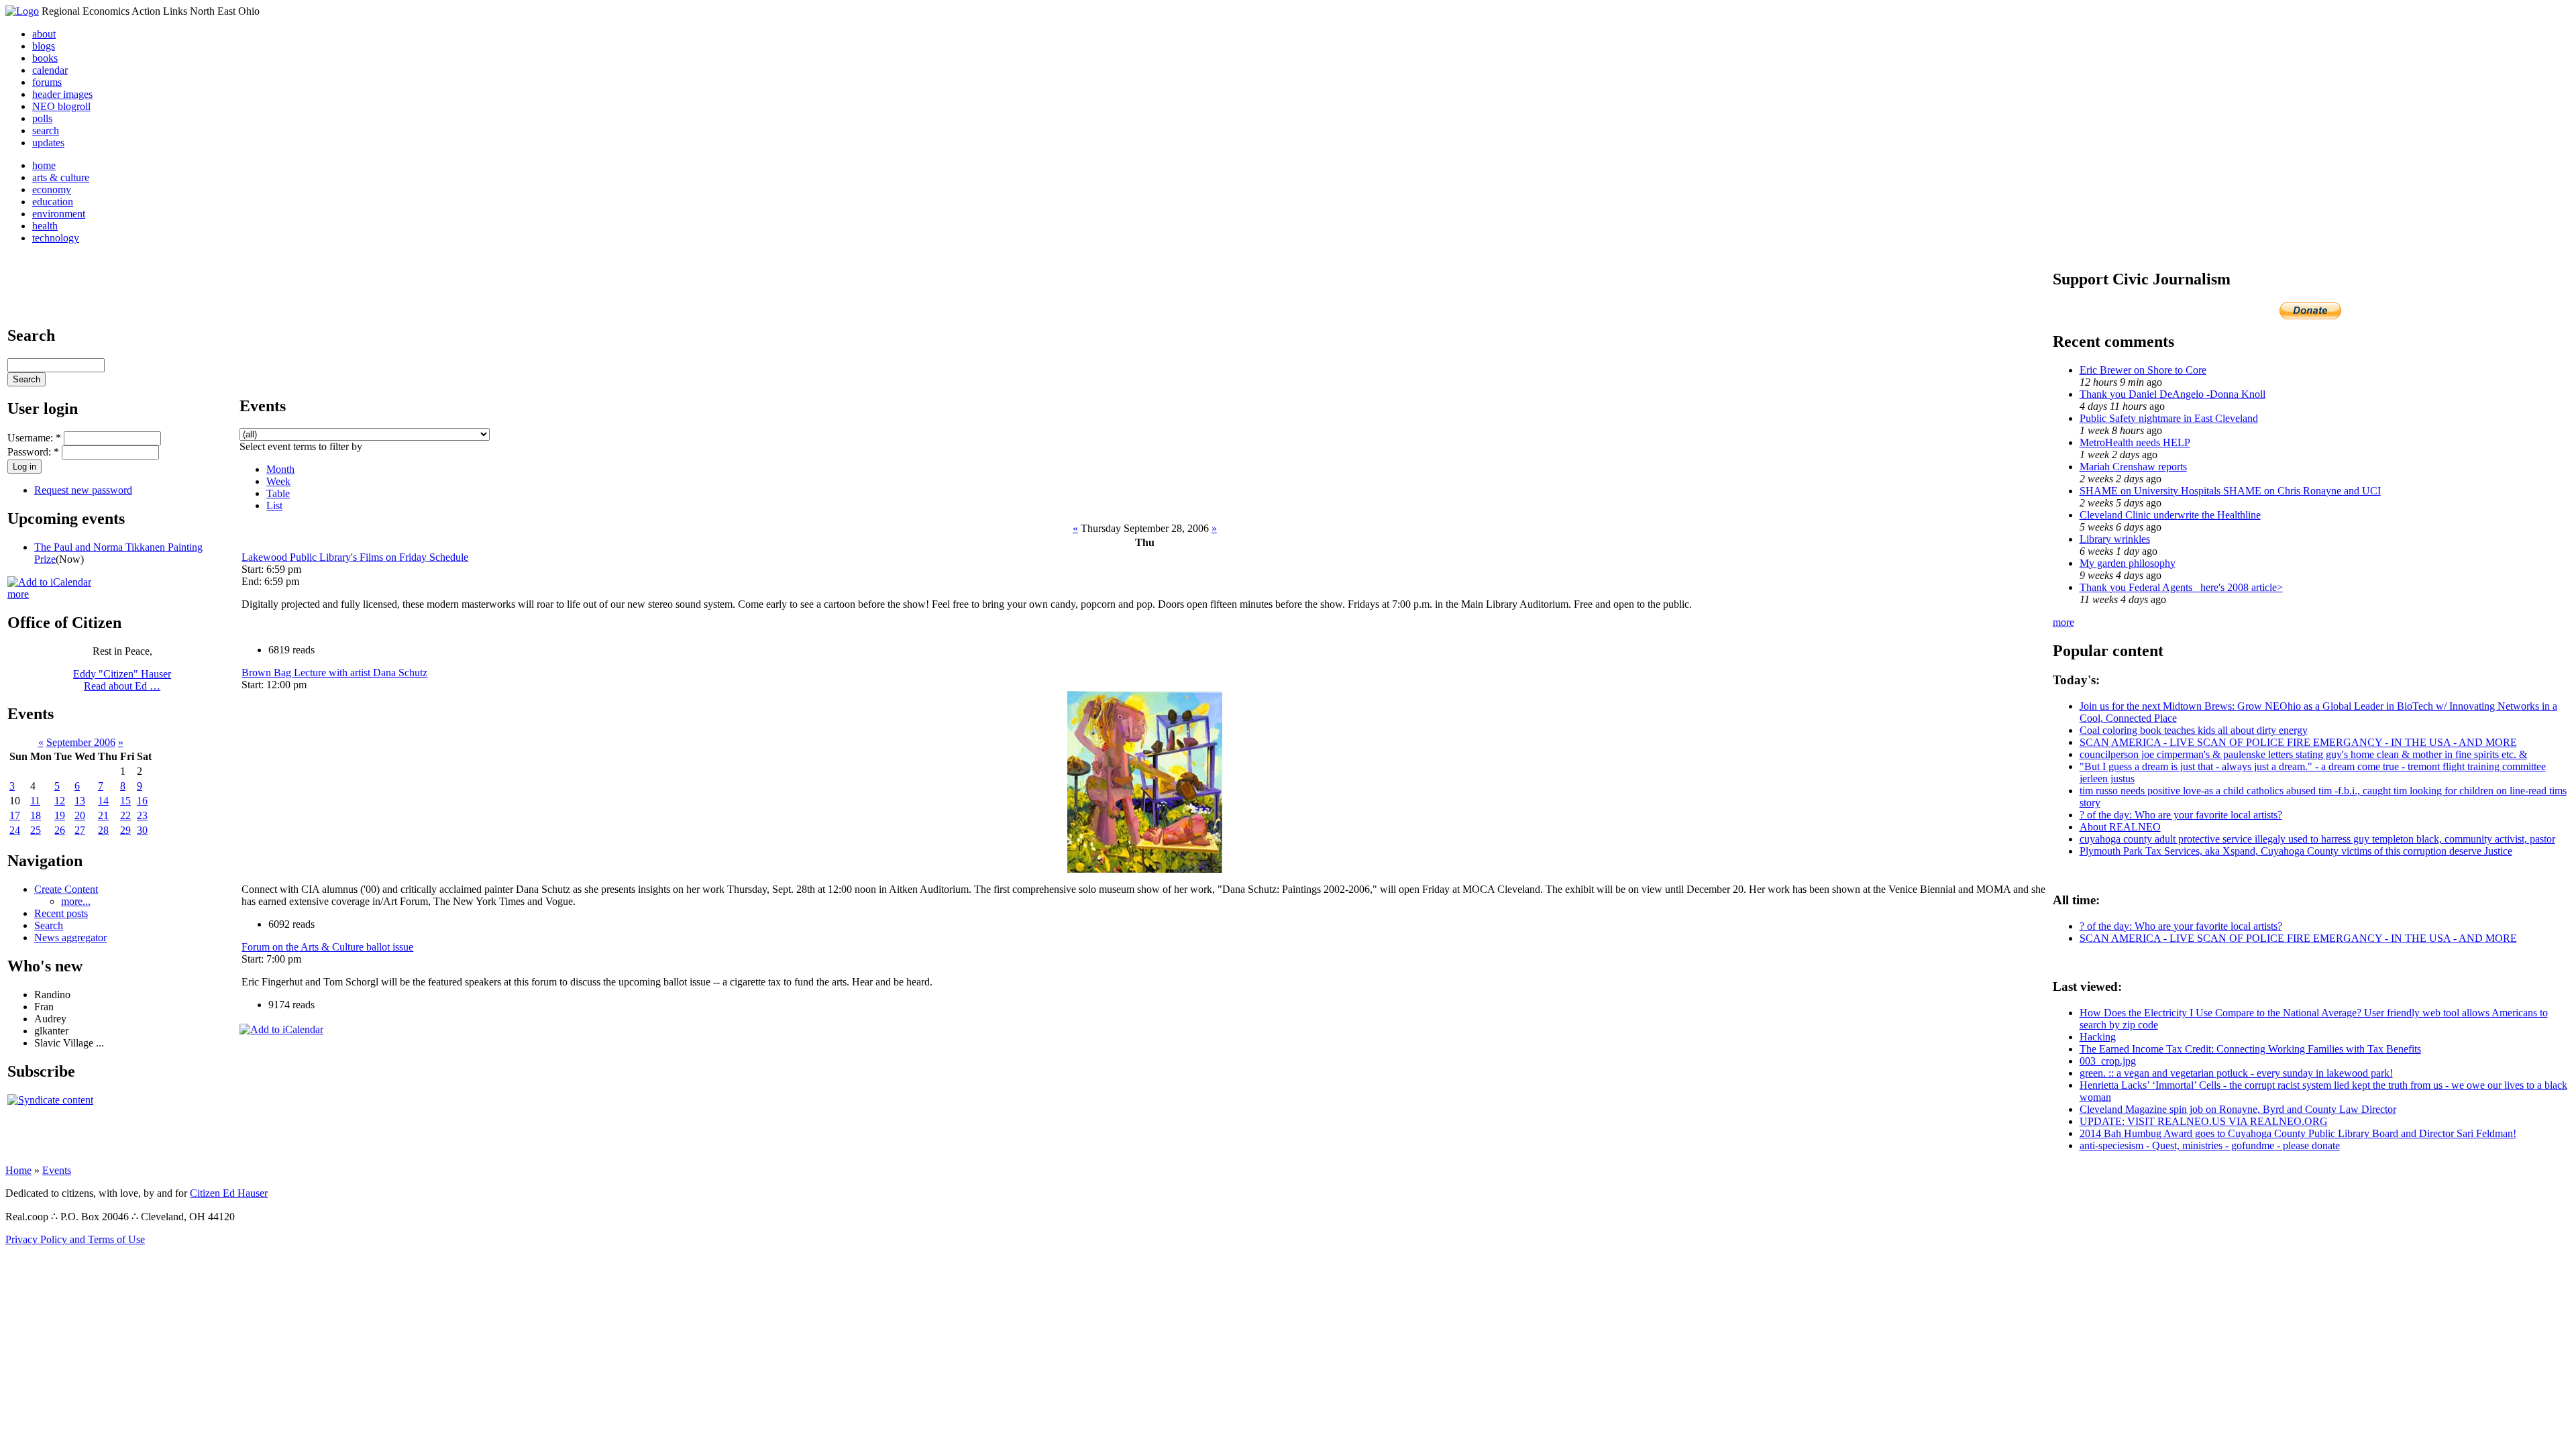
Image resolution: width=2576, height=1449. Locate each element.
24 (15, 830)
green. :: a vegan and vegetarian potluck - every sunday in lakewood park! (2236, 1073)
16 (142, 801)
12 (60, 801)
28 (103, 830)
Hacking (2098, 1037)
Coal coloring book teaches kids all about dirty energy (2194, 730)
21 (103, 815)
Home (18, 1170)
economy (52, 190)
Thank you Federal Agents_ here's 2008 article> (2181, 587)
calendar (50, 70)
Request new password (83, 490)
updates (48, 143)
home (44, 165)
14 (103, 801)
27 (80, 830)
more (18, 594)
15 (125, 801)
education (53, 202)
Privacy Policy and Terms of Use (75, 1239)
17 (15, 815)
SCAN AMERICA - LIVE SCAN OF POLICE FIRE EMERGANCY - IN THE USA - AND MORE (2298, 742)
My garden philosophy (2128, 563)
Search (49, 925)
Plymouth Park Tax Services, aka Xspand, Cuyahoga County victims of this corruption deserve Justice (2296, 851)
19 (60, 815)
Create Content (66, 889)
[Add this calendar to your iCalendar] (49, 582)
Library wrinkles (2115, 539)
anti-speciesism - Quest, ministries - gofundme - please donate (2210, 1145)
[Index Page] (22, 11)
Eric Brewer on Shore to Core (2143, 370)
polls (42, 118)
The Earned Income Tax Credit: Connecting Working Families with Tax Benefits (2250, 1049)
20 (80, 815)
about (44, 34)
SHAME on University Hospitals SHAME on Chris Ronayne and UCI (2230, 491)
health (45, 226)
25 (36, 830)
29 (125, 830)
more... (76, 901)
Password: (33, 452)
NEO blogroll (61, 106)
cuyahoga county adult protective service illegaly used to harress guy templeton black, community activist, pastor (2317, 839)
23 (142, 815)
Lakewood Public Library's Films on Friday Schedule (355, 557)
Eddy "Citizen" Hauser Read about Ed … (122, 680)
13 (80, 801)
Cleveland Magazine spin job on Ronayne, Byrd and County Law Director (2238, 1109)
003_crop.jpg (2108, 1061)
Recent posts (61, 913)
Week (278, 481)
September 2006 (81, 742)
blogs (44, 46)
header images (62, 94)
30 (142, 830)
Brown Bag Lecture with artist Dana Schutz (334, 673)
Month (280, 469)
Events (57, 1170)
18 (36, 815)
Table (278, 493)
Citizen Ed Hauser (229, 1193)
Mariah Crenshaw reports (2133, 467)
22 (125, 815)
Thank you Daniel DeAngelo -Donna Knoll (2172, 394)
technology (56, 238)
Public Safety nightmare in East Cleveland (2169, 418)
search (46, 130)
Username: (34, 438)
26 (60, 830)
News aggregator (70, 937)
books (45, 58)
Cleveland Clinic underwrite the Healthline (2170, 515)
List (274, 505)
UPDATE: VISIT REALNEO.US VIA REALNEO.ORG (2204, 1121)
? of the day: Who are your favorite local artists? (2181, 815)
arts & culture (61, 177)
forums (47, 82)
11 (35, 801)
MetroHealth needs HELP (2135, 442)
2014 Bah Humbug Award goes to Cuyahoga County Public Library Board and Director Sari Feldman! (2298, 1133)
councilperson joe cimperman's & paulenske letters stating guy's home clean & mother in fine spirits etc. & (2303, 754)
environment (59, 214)
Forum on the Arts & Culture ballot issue (327, 947)
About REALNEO (2120, 827)
